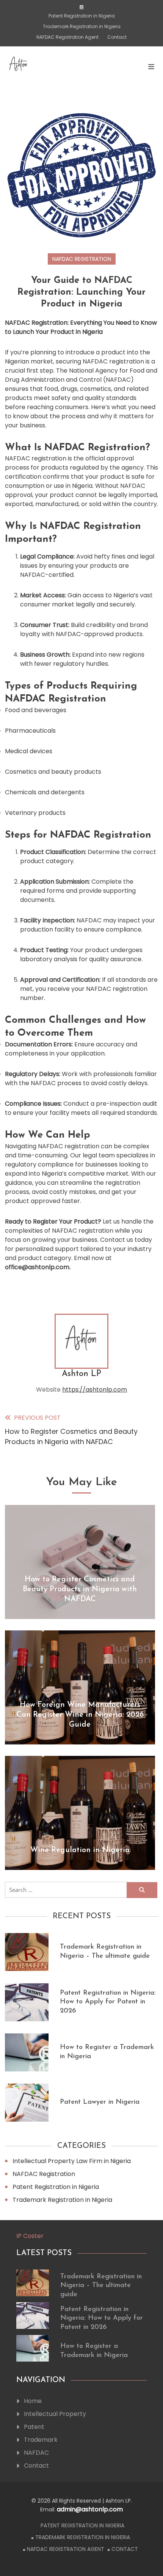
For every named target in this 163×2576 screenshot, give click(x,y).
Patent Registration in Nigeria (82, 16)
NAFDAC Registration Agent (67, 37)
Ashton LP (81, 1374)
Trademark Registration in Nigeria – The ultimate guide (101, 2286)
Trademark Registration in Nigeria (82, 26)
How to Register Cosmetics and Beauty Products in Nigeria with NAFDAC (80, 1589)
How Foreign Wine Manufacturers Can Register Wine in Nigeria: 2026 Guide (80, 1715)
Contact (117, 37)
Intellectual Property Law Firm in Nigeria (72, 2161)
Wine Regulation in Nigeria (80, 1850)
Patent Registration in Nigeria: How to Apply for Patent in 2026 (108, 2002)
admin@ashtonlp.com (90, 2509)
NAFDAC (36, 2453)
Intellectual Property (55, 2414)
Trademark (41, 2440)
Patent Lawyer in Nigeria (100, 2102)
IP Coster (30, 2236)
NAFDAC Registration (82, 259)
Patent (34, 2427)
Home (33, 2401)
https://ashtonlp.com (95, 1390)
